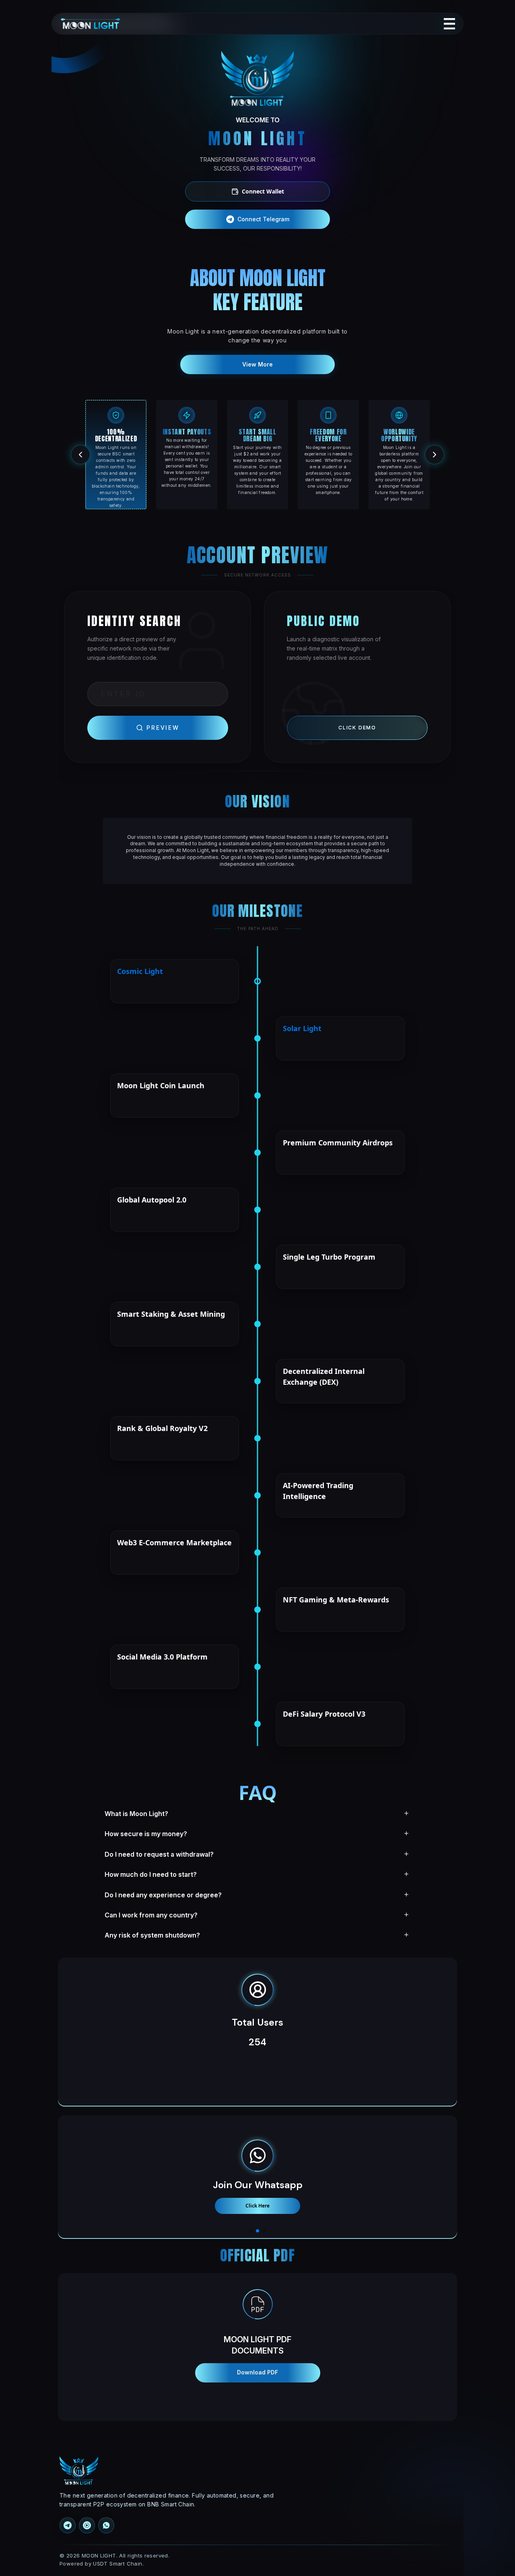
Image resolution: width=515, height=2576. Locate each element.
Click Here (257, 2206)
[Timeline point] (257, 981)
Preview (163, 728)
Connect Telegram (263, 219)
